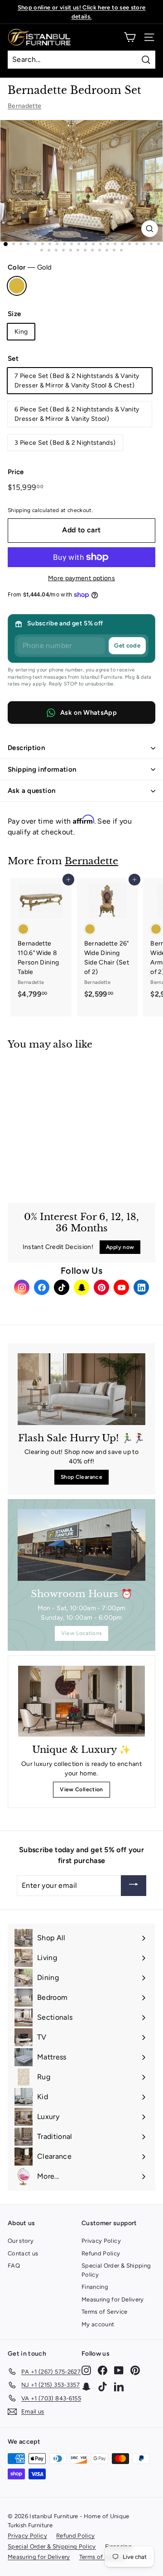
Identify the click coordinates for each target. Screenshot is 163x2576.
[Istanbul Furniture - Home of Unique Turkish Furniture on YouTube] (119, 2370)
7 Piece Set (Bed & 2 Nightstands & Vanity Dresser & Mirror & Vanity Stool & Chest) (77, 381)
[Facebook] (42, 1287)
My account (98, 2324)
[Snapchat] (81, 1287)
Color (30, 267)
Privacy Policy (101, 2241)
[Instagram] (22, 1287)
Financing (95, 2287)
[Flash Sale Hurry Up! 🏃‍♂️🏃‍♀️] (81, 1389)
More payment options (81, 578)
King (21, 332)
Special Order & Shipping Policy (116, 2270)
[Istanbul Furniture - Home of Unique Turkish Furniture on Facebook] (103, 2370)
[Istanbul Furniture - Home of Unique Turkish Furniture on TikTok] (103, 2387)
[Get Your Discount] (134, 1886)
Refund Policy (101, 2253)
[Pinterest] (101, 1287)
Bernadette (25, 106)
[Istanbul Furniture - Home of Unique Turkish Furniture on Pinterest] (135, 2370)
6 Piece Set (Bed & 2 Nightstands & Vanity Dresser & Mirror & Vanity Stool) (77, 414)
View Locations (82, 1633)
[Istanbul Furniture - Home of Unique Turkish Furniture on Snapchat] (86, 2387)
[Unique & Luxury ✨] (81, 1701)
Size (14, 314)
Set (13, 359)
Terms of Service (105, 2312)
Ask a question (31, 791)
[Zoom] (150, 229)
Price (16, 472)
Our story (21, 2241)
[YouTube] (121, 1287)
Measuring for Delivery (113, 2299)
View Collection (81, 1789)
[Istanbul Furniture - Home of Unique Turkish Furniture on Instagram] (86, 2370)
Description (26, 748)
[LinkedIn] (141, 1287)
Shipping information (42, 769)
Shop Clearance (81, 1477)
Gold (17, 286)
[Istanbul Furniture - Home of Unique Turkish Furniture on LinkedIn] (119, 2387)
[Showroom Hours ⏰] (81, 1545)
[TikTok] (62, 1287)
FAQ (14, 2266)
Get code (127, 645)
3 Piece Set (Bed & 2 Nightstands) (65, 443)
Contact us (23, 2253)
